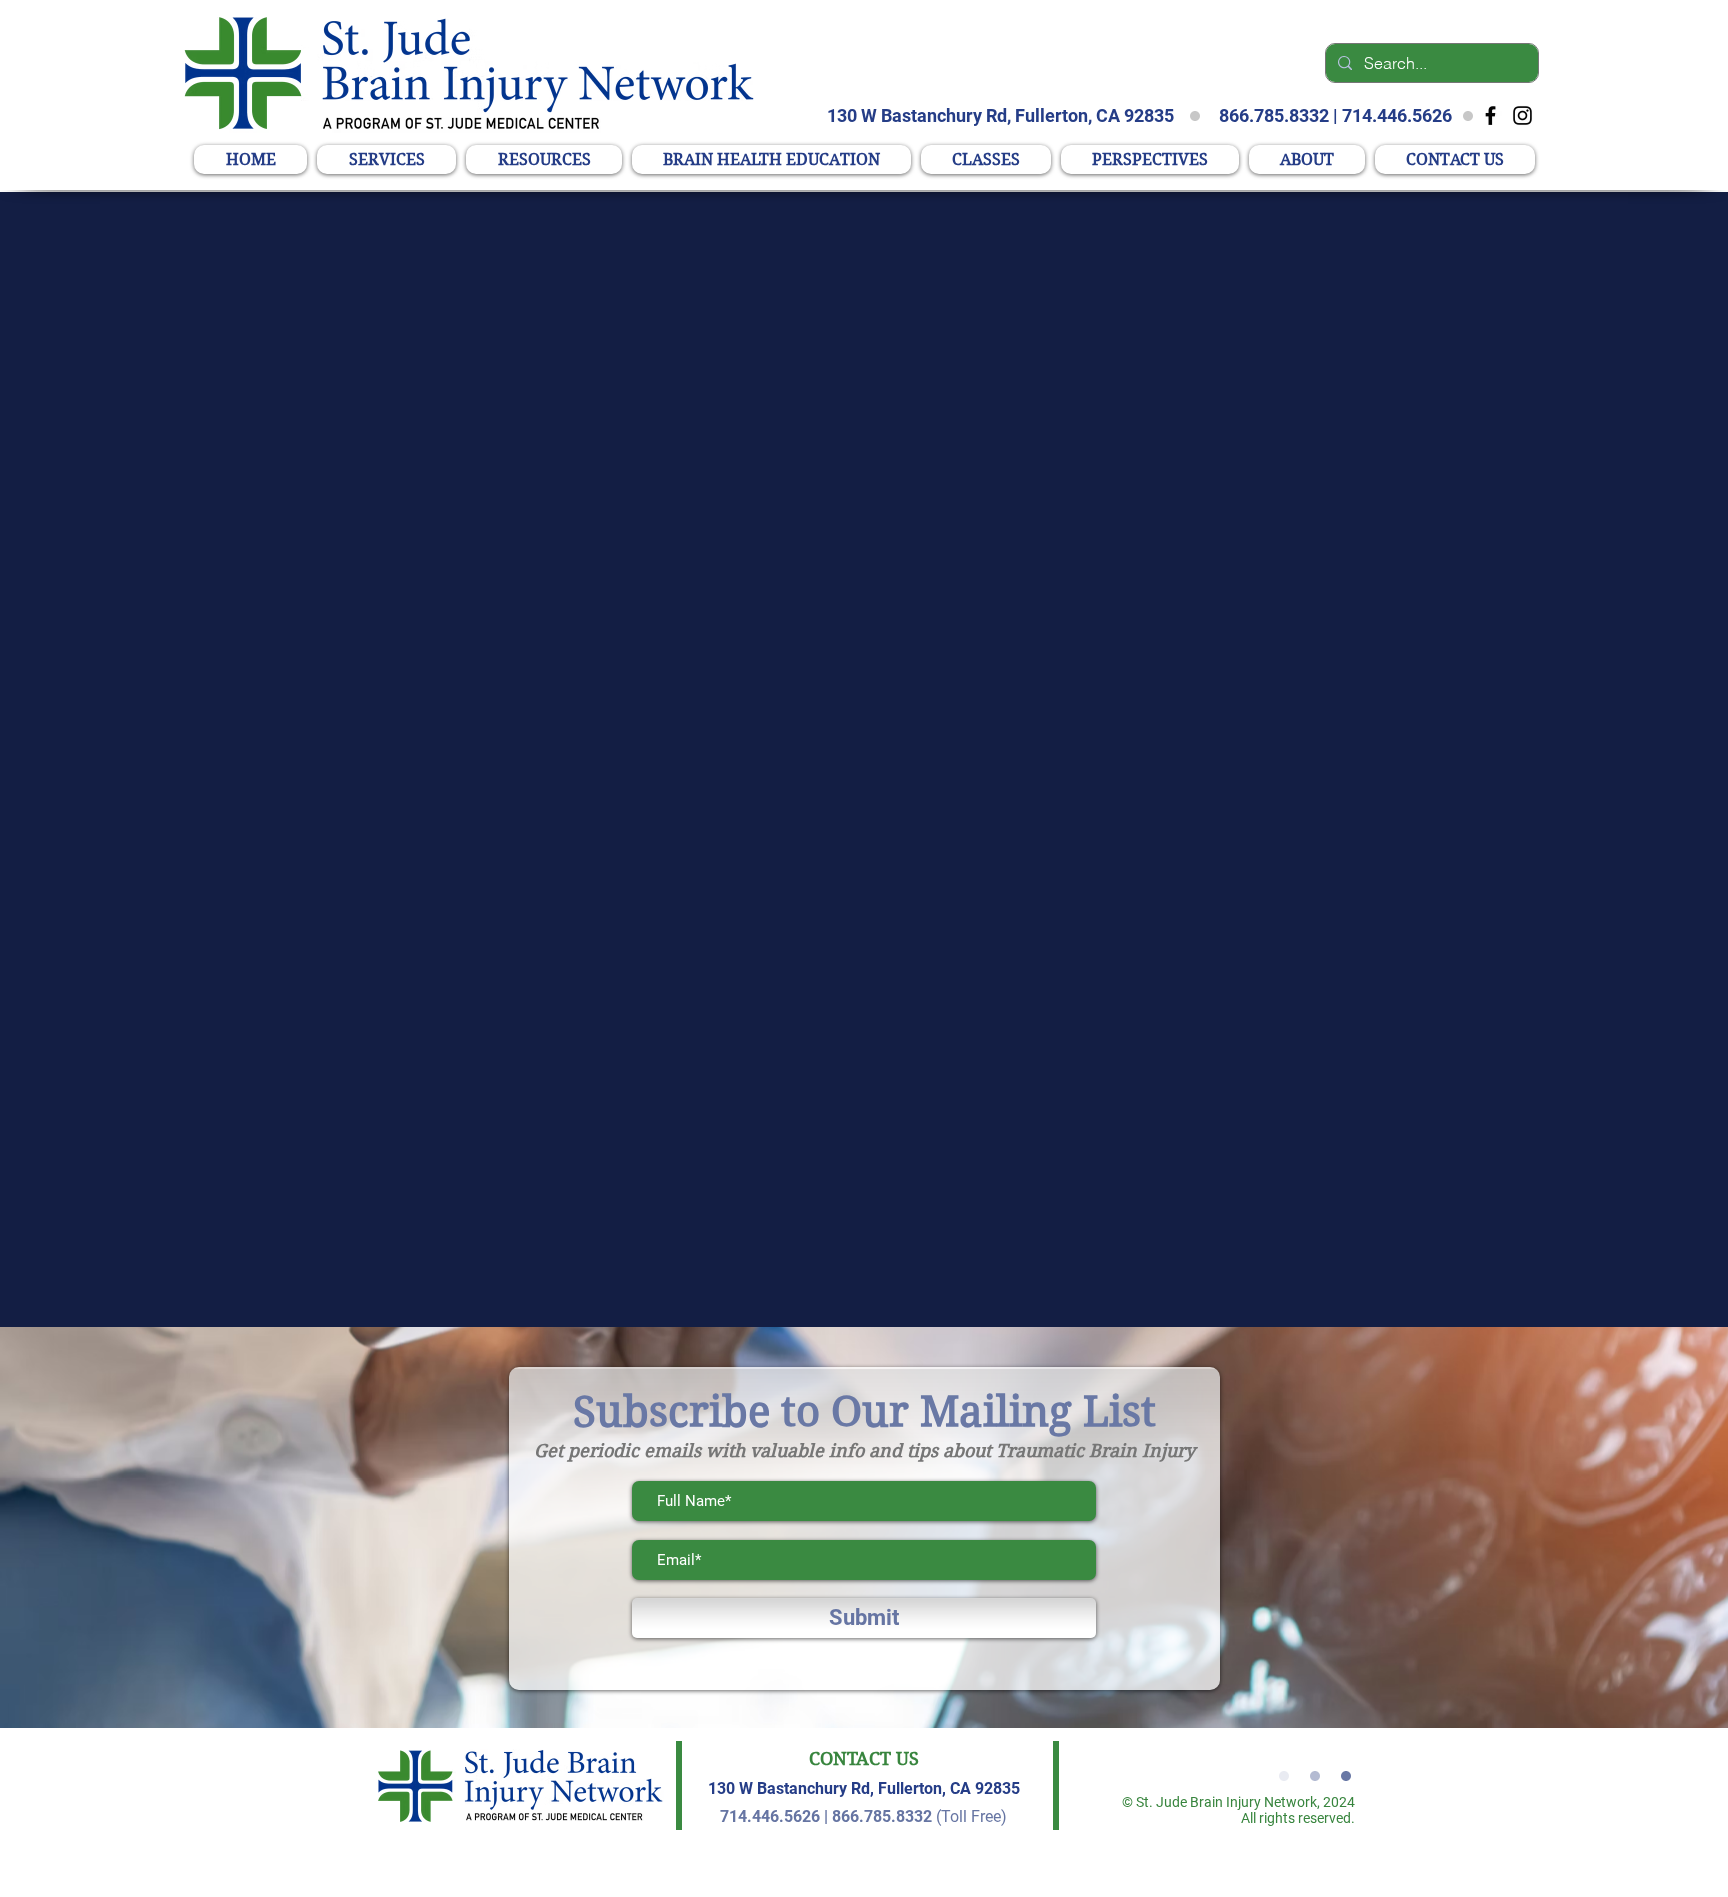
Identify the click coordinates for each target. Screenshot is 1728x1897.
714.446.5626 (1397, 115)
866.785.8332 (1274, 115)
